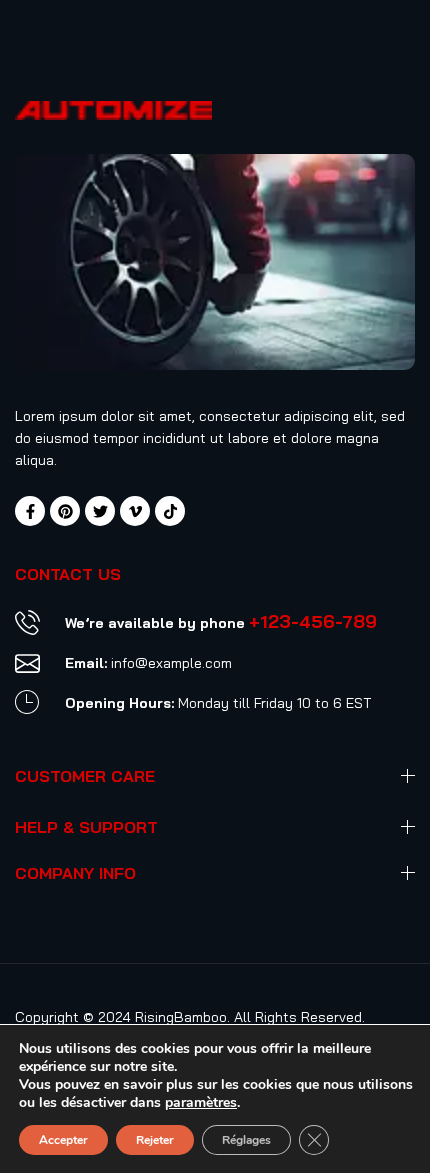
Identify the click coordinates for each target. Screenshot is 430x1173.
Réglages (246, 1140)
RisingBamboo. (182, 1017)
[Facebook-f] (30, 511)
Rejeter (155, 1140)
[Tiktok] (170, 511)
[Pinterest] (65, 511)
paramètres (201, 1103)
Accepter (63, 1140)
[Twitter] (100, 511)
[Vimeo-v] (135, 511)
